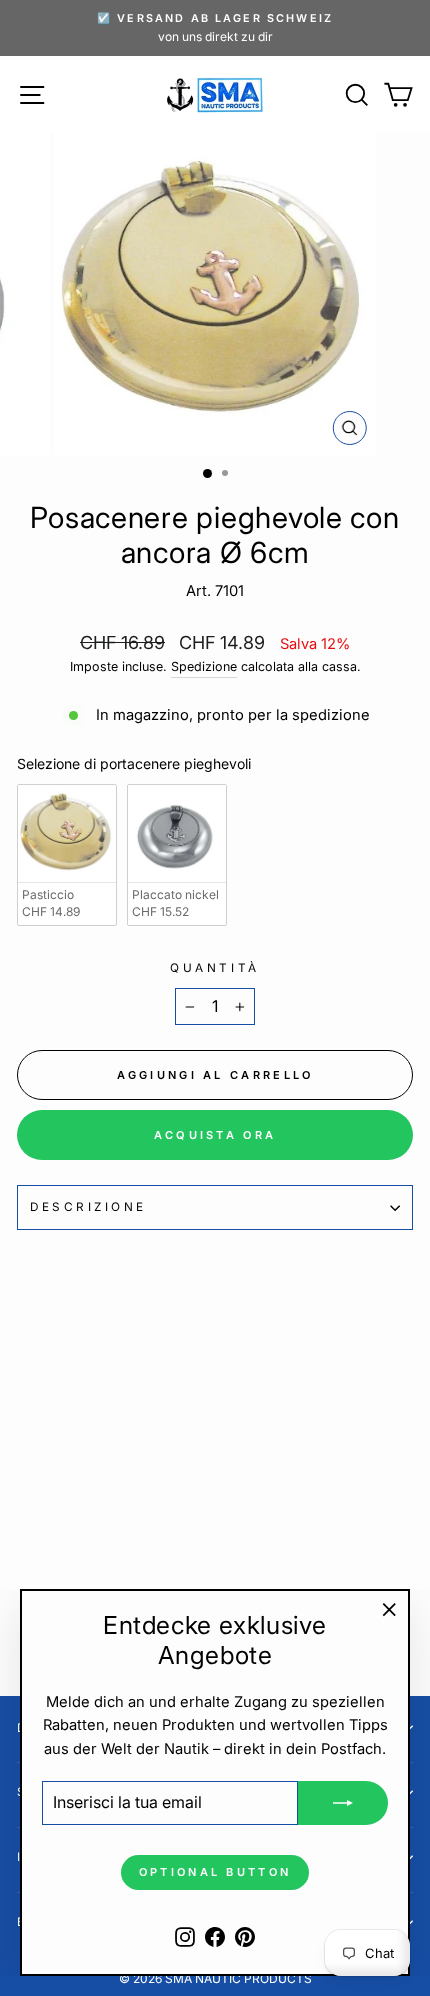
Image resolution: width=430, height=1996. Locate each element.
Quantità (214, 968)
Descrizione (88, 1207)
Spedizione (204, 666)
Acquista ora (215, 1135)
